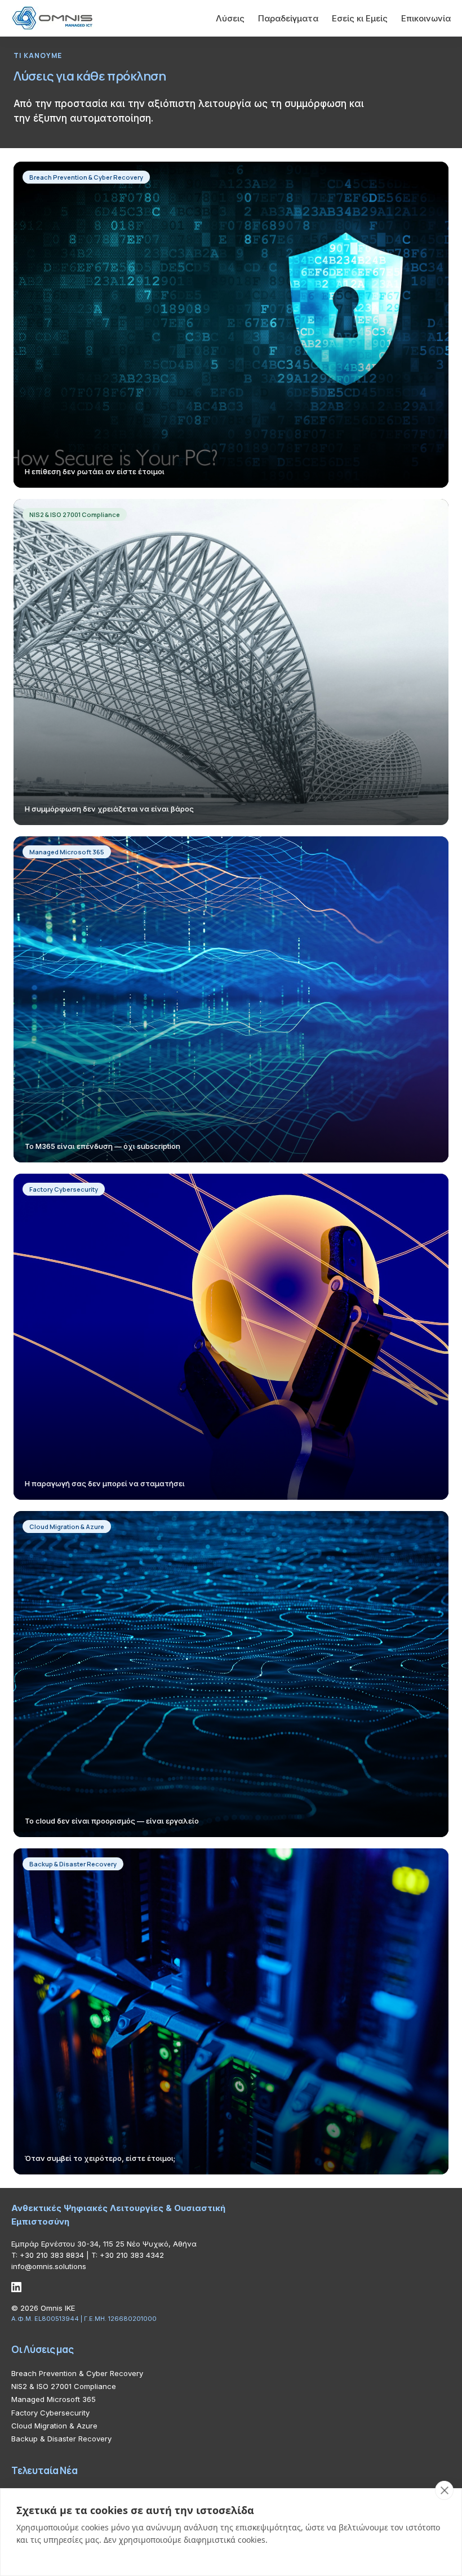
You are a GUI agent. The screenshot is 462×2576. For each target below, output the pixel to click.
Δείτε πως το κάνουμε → (77, 342)
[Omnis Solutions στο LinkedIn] (16, 2287)
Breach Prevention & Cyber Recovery (77, 2373)
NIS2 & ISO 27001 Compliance (64, 2386)
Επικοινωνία (426, 18)
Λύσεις (230, 18)
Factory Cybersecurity (50, 2413)
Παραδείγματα (288, 18)
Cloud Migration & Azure (54, 2426)
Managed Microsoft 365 (54, 2399)
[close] (444, 2490)
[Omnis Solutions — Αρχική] (52, 18)
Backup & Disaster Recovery (61, 2439)
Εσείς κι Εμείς (360, 18)
